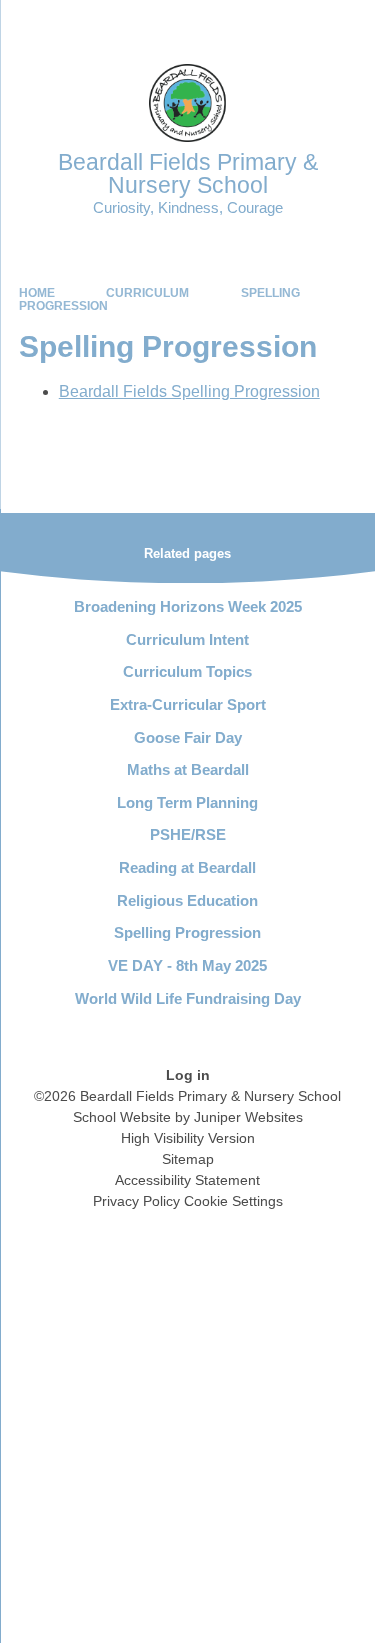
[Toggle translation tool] (248, 25)
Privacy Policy (136, 1201)
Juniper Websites (248, 1117)
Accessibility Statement (187, 1180)
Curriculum (147, 293)
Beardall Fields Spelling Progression (189, 391)
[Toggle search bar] (298, 25)
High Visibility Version (188, 1138)
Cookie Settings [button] (233, 1201)
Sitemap (188, 1159)
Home (37, 293)
